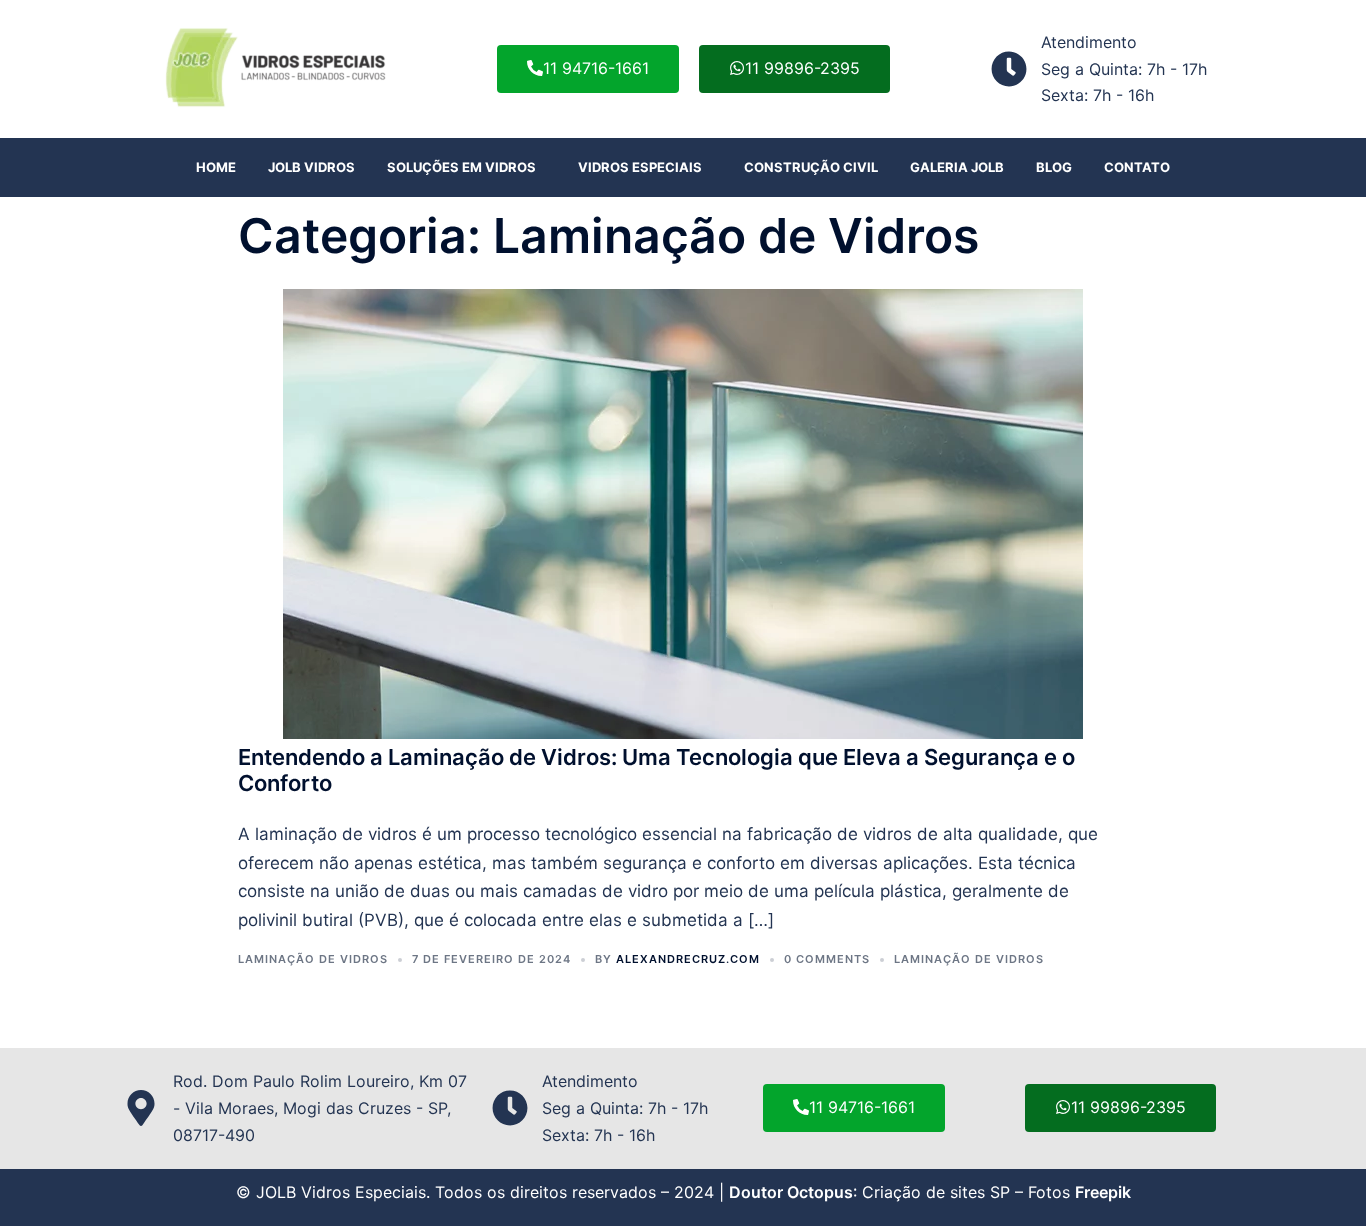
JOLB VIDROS (311, 167)
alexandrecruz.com (688, 959)
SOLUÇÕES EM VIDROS (461, 167)
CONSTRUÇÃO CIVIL (811, 167)
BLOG (1054, 167)
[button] (466, 167)
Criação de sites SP (936, 1192)
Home (216, 167)
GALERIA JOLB (957, 167)
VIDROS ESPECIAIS (640, 167)
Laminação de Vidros (313, 959)
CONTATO (1137, 167)
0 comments (827, 959)
